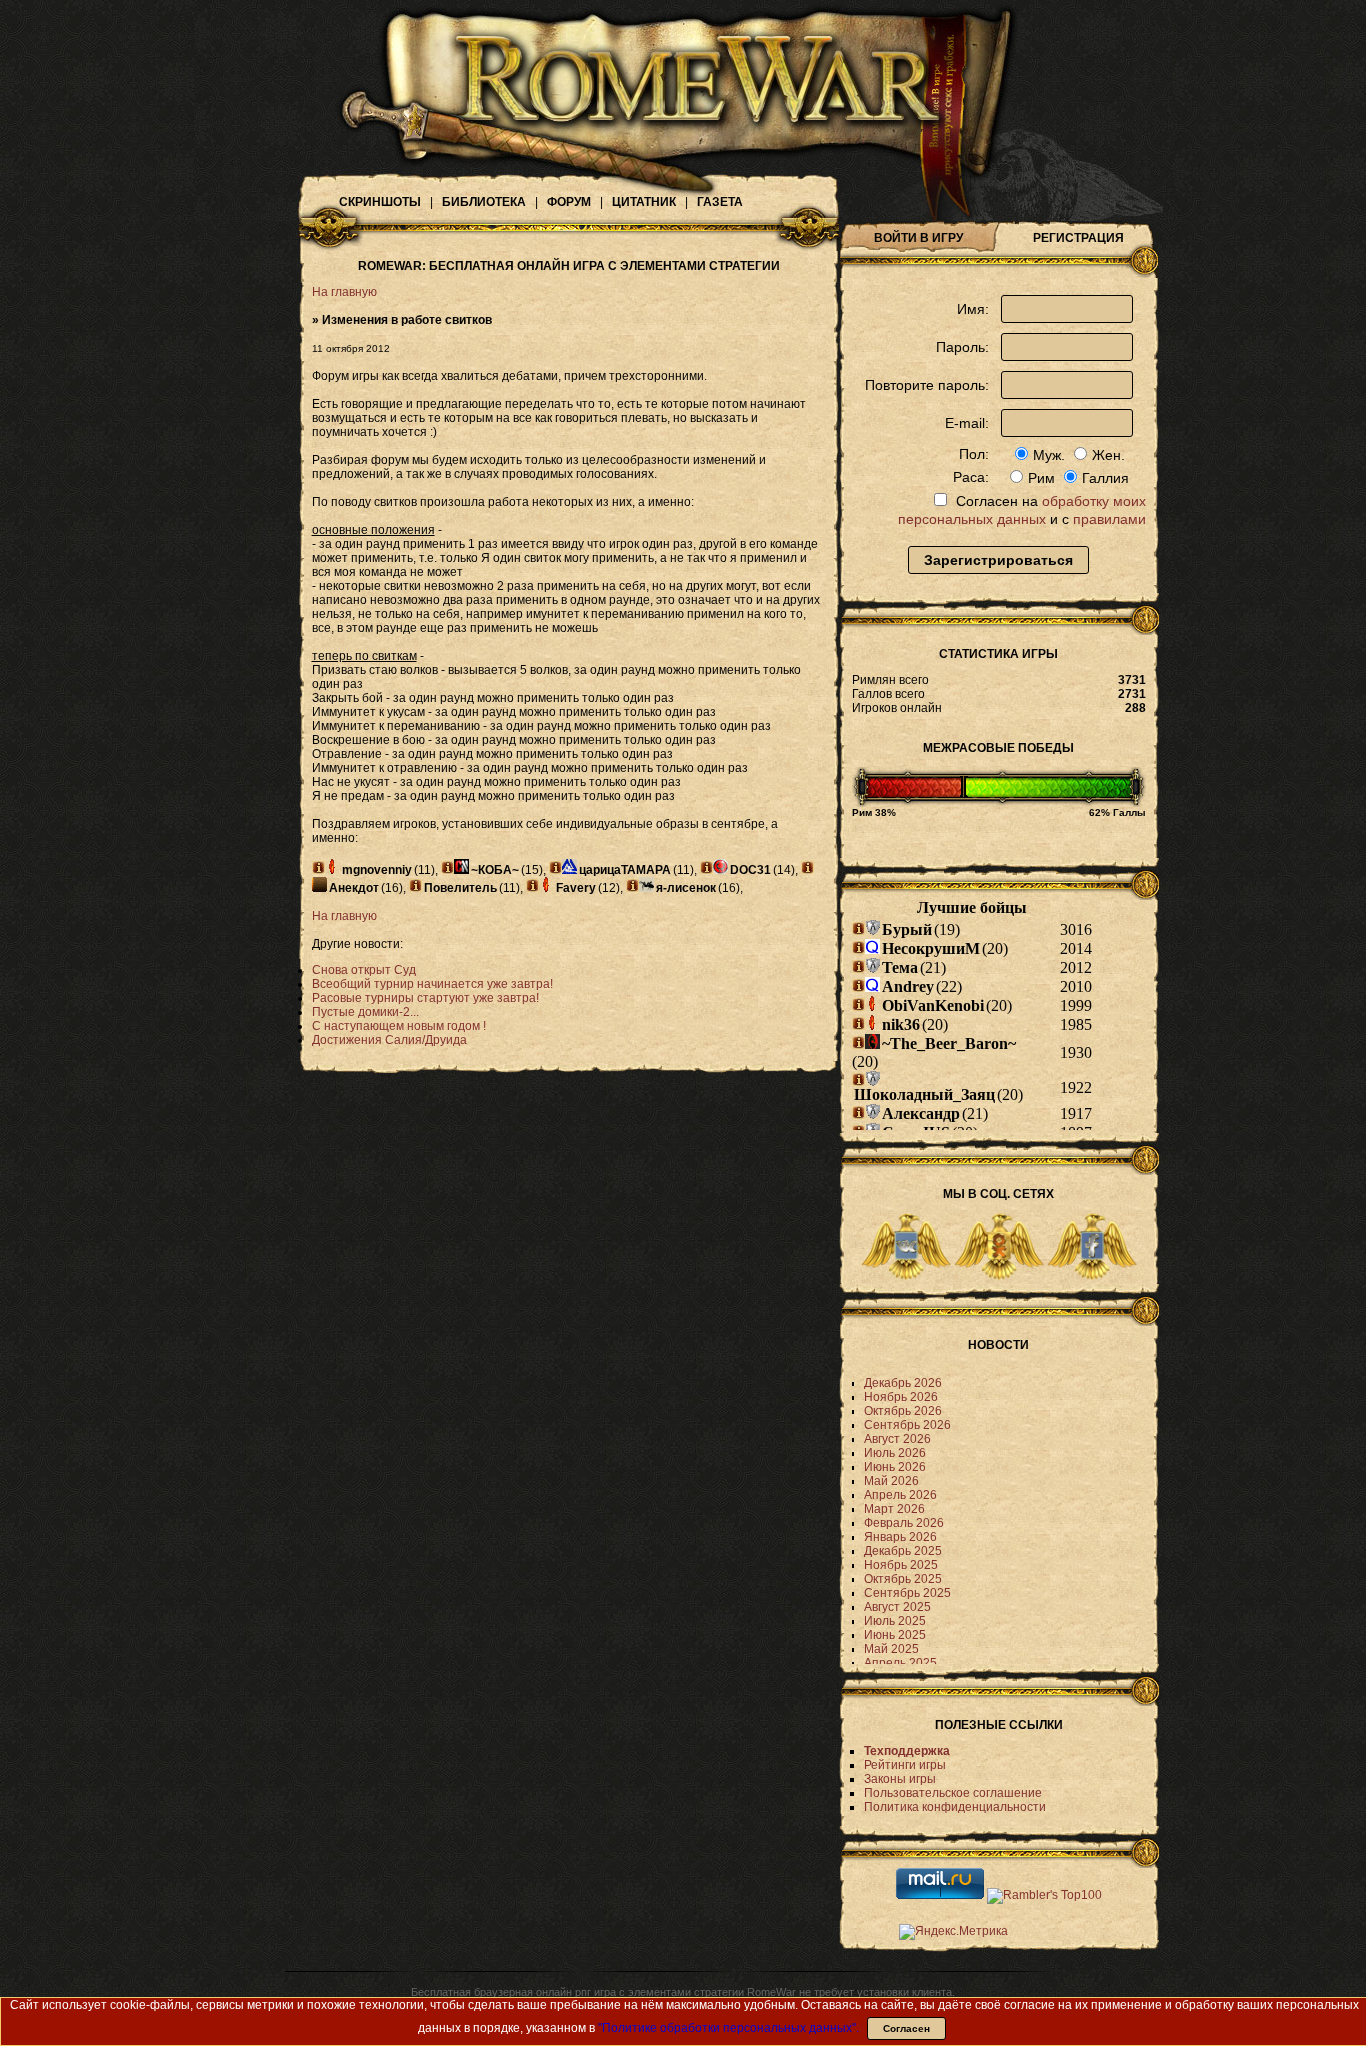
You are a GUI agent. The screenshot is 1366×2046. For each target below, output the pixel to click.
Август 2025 (897, 1607)
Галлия (1105, 478)
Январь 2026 (900, 1537)
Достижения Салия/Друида (389, 1040)
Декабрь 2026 (903, 1383)
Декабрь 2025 (903, 1551)
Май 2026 (891, 1481)
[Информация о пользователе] (318, 867)
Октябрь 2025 (903, 1579)
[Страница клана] (332, 866)
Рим (1041, 478)
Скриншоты (380, 202)
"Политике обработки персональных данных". (728, 2028)
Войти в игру (918, 238)
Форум (569, 202)
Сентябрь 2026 (907, 1425)
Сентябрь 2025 (907, 1593)
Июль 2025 (895, 1621)
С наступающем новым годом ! (399, 1026)
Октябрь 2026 (903, 1411)
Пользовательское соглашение (953, 1793)
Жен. (1108, 455)
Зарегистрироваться (998, 560)
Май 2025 (891, 1649)
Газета (720, 202)
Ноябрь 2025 (901, 1565)
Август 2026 (897, 1439)
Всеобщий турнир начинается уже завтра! (432, 984)
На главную (344, 292)
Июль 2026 (895, 1453)
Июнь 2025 (895, 1635)
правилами (1109, 519)
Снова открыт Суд (364, 970)
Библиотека (484, 202)
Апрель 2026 (900, 1495)
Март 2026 (894, 1509)
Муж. (1049, 455)
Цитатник (644, 202)
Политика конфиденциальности (955, 1807)
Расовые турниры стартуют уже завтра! (425, 998)
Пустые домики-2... (365, 1012)
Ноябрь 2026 (901, 1397)
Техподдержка (907, 1751)
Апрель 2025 (900, 1663)
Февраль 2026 (904, 1523)
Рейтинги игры (905, 1765)
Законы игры (900, 1779)
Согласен (906, 2028)
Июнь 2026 (895, 1467)
